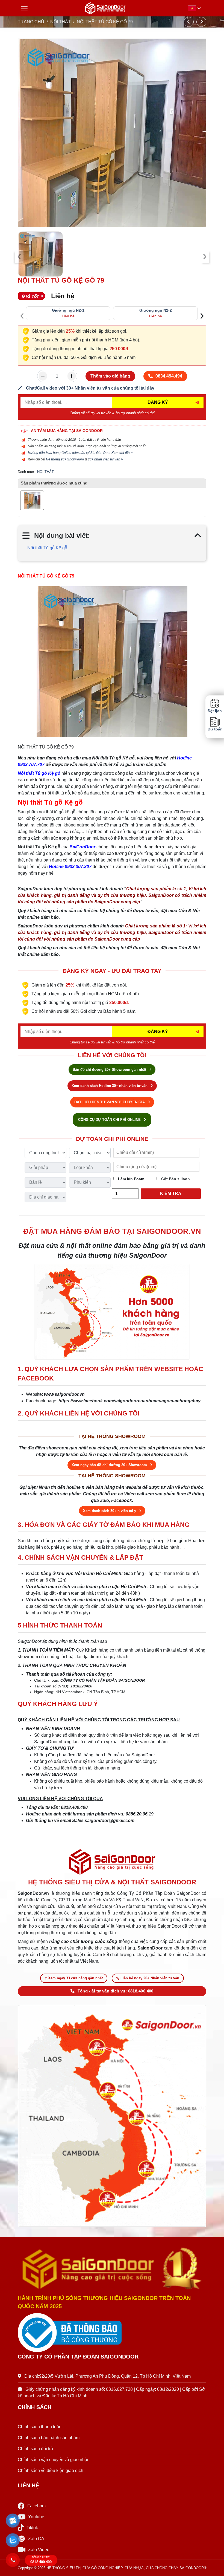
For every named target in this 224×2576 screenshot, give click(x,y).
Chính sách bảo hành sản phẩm (49, 2438)
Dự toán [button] (215, 729)
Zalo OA (36, 2539)
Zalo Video (39, 2550)
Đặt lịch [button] (215, 711)
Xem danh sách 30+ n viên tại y (110, 1511)
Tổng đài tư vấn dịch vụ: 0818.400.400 (116, 1991)
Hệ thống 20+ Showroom (65, 459)
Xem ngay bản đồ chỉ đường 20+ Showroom (110, 1465)
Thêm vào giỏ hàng (110, 376)
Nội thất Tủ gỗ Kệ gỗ (47, 548)
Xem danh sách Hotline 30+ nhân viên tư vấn (110, 1086)
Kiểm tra (171, 1193)
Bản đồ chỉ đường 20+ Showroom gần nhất (110, 1070)
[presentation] (19, 257)
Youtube (36, 2517)
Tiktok (32, 2528)
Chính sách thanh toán (40, 2427)
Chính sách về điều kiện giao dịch (51, 2471)
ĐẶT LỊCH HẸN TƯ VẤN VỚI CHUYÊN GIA (110, 1102)
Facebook (37, 2506)
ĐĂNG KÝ (158, 402)
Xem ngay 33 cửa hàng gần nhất (75, 1978)
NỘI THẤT (61, 22)
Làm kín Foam (131, 1179)
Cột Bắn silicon (175, 1179)
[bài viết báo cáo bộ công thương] (112, 2333)
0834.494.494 (169, 376)
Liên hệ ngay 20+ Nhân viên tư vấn (150, 1978)
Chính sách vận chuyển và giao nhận (54, 2460)
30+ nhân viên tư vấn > (105, 459)
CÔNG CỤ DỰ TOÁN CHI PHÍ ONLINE (110, 1120)
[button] (13, 2521)
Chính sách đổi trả (35, 2449)
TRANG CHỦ (31, 22)
